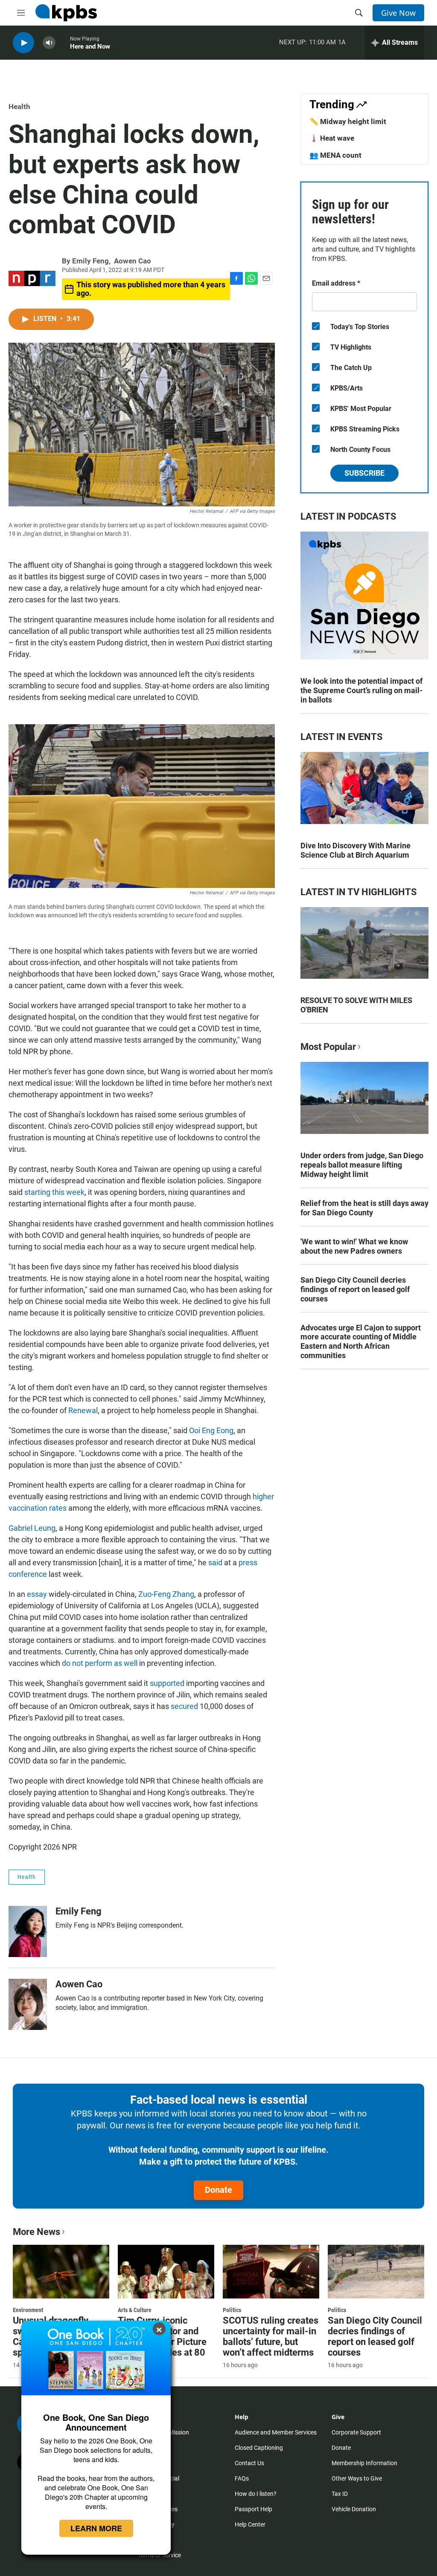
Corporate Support (356, 2432)
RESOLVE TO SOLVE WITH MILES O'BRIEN (356, 1005)
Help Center (250, 2524)
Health (19, 107)
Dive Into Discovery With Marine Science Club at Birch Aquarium (355, 850)
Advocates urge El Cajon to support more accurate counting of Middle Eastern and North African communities (361, 1342)
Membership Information (364, 2463)
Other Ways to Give (357, 2478)
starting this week (54, 1192)
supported (167, 1683)
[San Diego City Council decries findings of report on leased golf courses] (376, 2272)
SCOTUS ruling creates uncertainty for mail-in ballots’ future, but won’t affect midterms (271, 2336)
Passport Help (253, 2509)
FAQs (242, 2478)
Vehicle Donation (354, 2509)
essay (37, 1594)
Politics (232, 2310)
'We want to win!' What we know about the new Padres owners (354, 1246)
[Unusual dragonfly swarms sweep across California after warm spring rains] (61, 2272)
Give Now (398, 13)
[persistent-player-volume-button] (49, 43)
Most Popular (328, 1047)
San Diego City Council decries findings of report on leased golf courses (355, 1289)
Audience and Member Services (276, 2432)
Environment (28, 2310)
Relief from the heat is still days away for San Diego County (364, 1208)
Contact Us (249, 2463)
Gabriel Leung (32, 1528)
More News (36, 2232)
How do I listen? (256, 2494)
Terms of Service (159, 2555)
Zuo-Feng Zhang (166, 1594)
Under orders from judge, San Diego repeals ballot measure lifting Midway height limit (362, 1165)
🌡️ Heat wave (332, 138)
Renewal (83, 1410)
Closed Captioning (259, 2448)
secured (184, 1706)
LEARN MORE (96, 2528)
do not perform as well (101, 1663)
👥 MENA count (335, 155)
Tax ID (340, 2494)
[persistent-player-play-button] (23, 43)
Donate (218, 2190)
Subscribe (364, 473)
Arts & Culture (135, 2310)
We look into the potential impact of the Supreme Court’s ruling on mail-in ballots (361, 690)
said (215, 1563)
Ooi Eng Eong (210, 1430)
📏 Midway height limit (348, 121)
